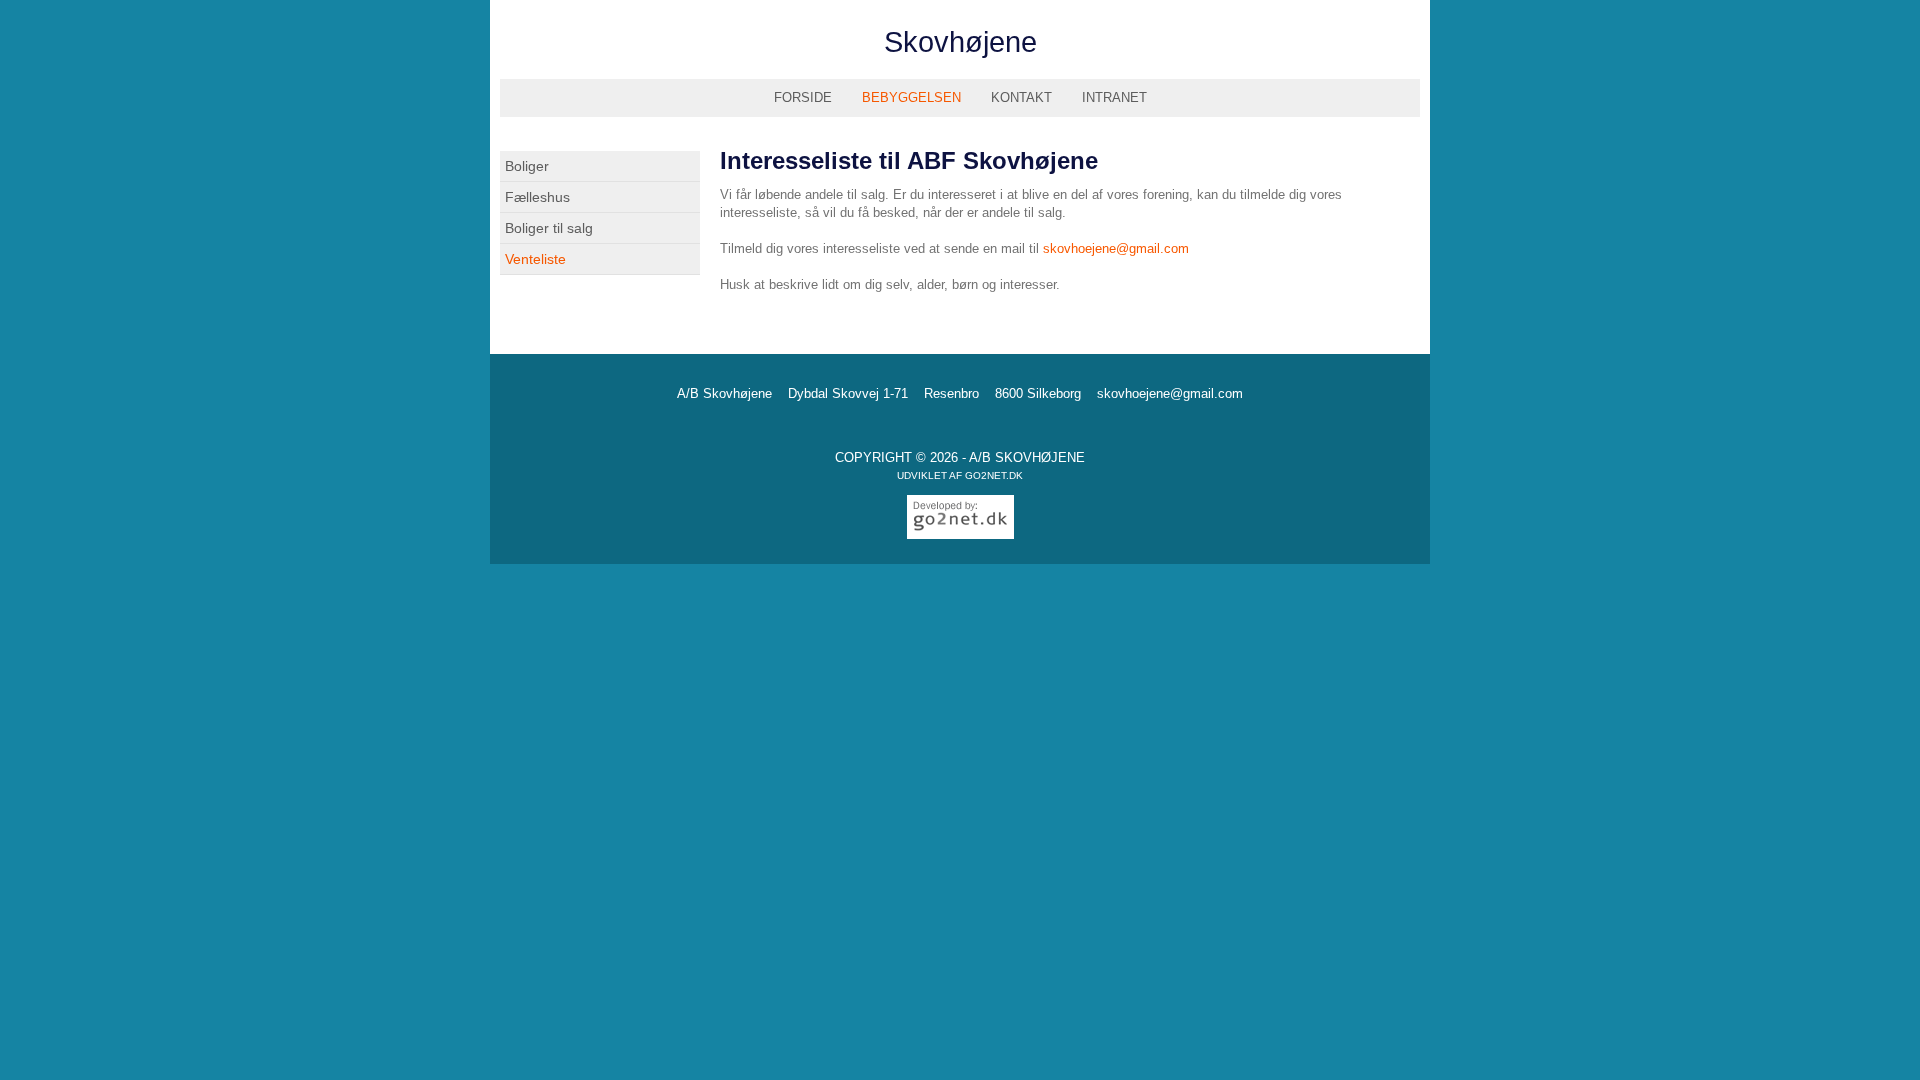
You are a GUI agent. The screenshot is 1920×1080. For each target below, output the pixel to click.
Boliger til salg (549, 228)
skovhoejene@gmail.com (1116, 248)
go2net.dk (994, 475)
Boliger (527, 166)
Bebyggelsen (911, 97)
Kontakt (1021, 97)
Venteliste (535, 259)
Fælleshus (537, 197)
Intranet (1114, 97)
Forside (803, 97)
